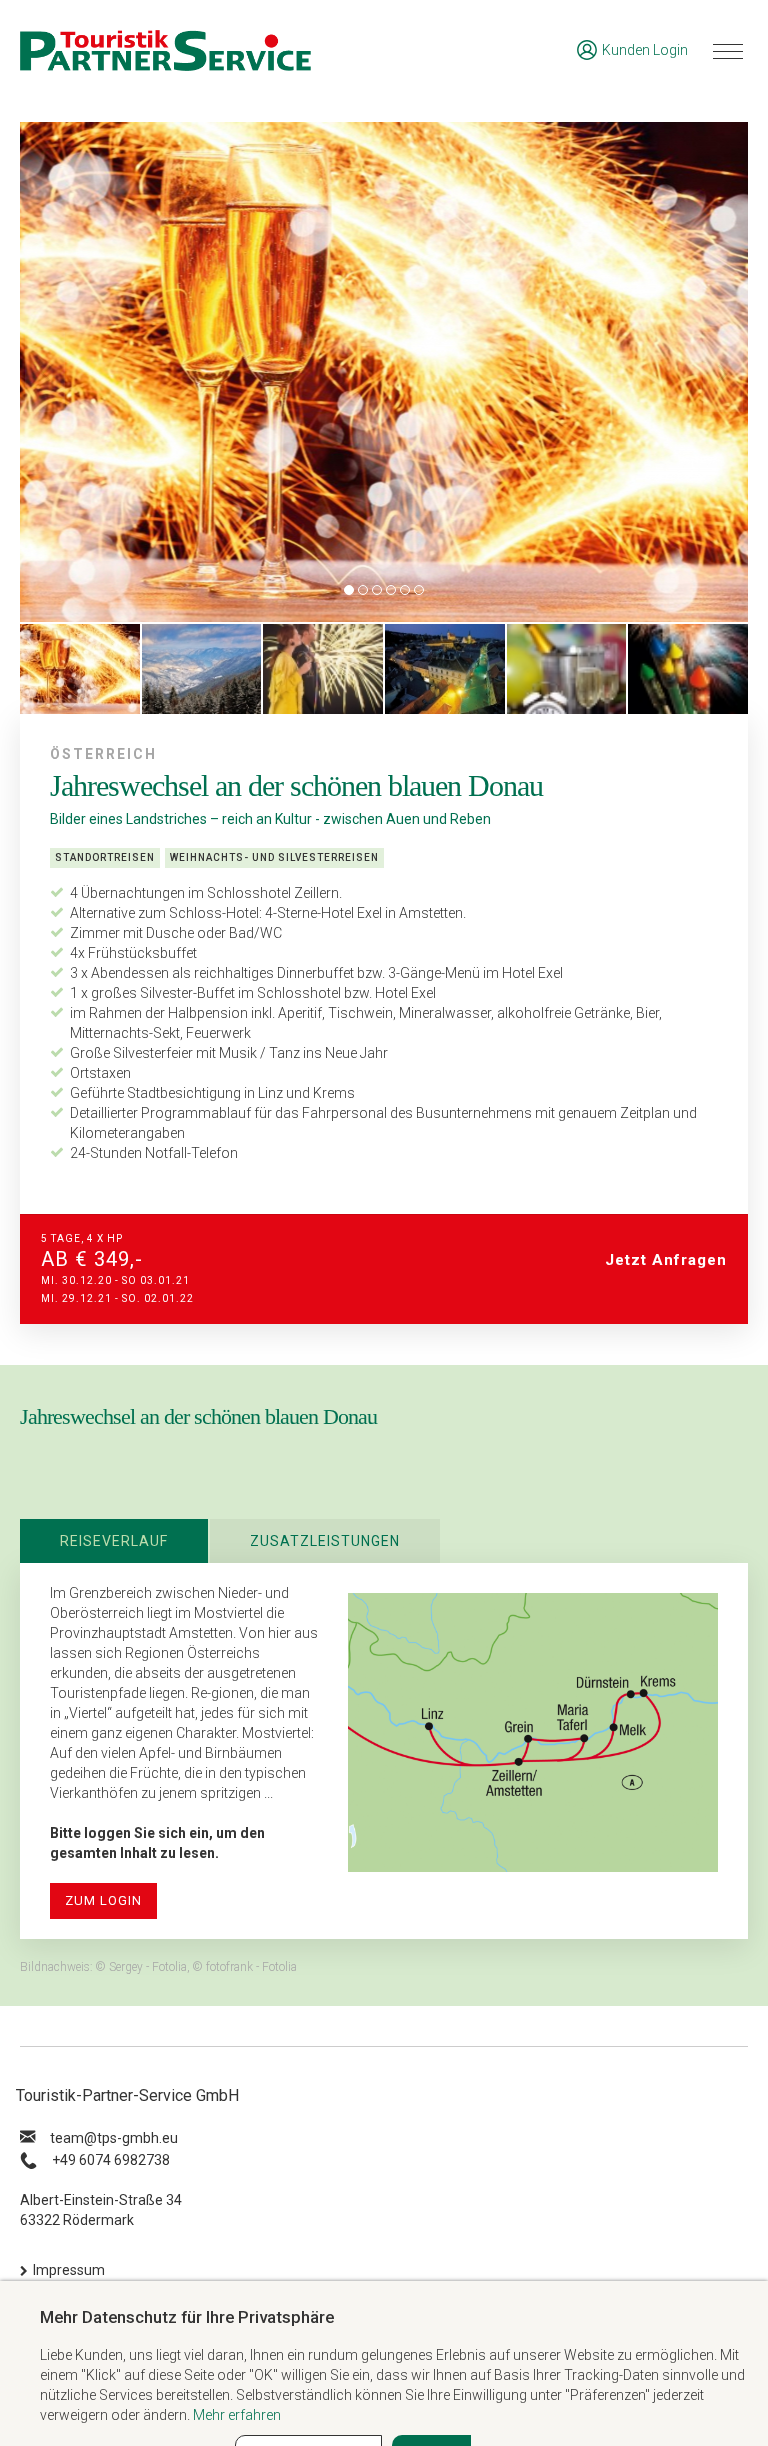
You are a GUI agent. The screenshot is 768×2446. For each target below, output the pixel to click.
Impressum (69, 2270)
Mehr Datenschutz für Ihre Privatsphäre (187, 2317)
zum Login (103, 1900)
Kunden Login (645, 50)
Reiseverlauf (114, 1541)
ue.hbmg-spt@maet (114, 2138)
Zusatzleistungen (325, 1541)
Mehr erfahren (237, 2415)
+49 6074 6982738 (111, 2160)
